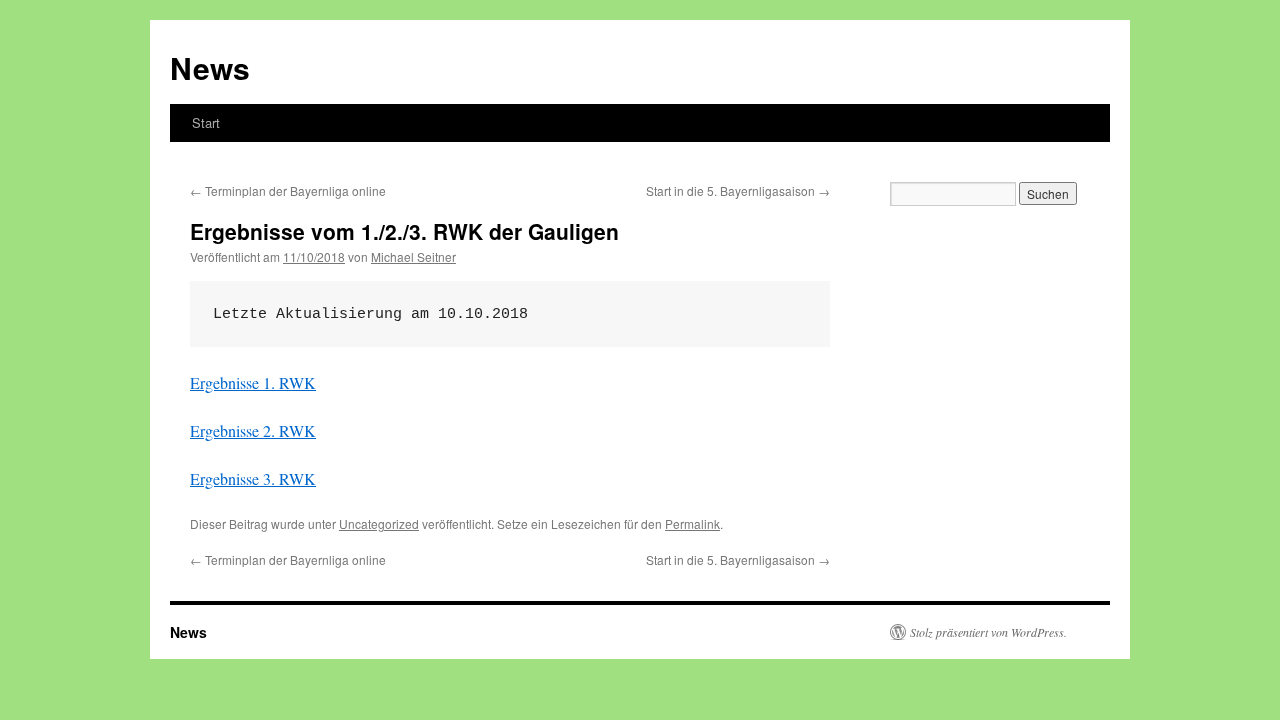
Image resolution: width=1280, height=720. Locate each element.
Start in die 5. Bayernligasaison (738, 190)
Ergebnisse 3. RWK (253, 478)
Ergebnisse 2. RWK (253, 430)
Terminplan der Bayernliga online (288, 190)
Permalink (692, 523)
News (210, 67)
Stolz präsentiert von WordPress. (988, 632)
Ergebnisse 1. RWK (253, 382)
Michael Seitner (413, 256)
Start (206, 122)
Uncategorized (379, 523)
